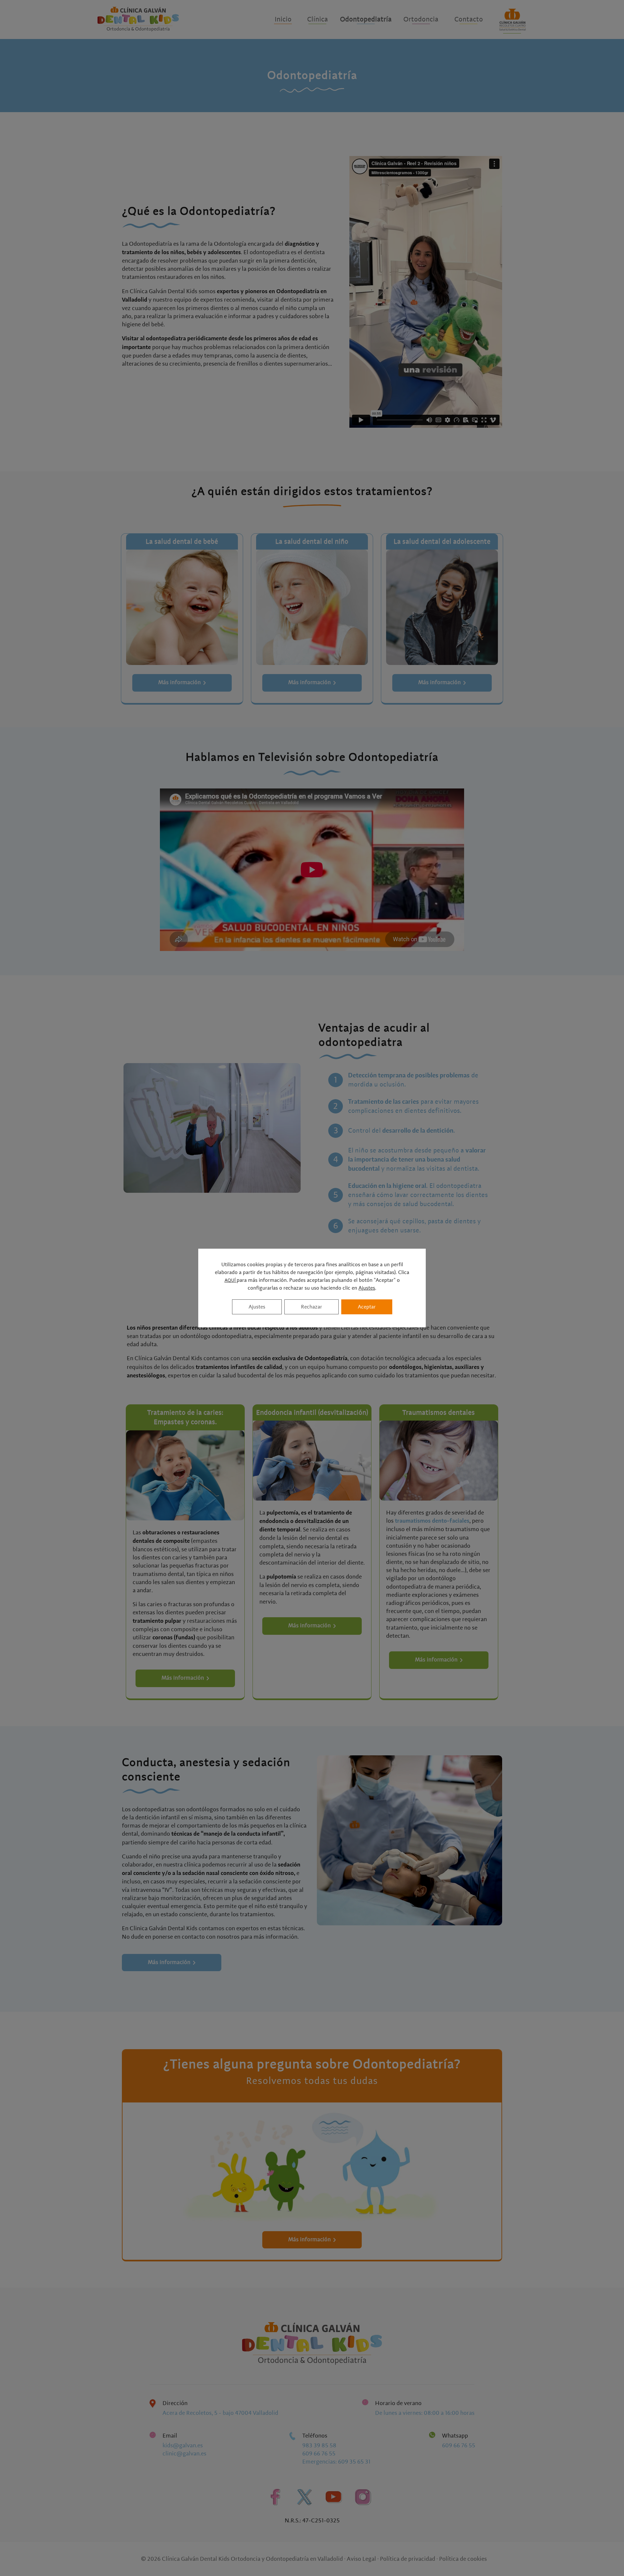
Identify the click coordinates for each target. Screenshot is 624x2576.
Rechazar (312, 1307)
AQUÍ (231, 1281)
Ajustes (367, 1288)
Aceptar (367, 1307)
